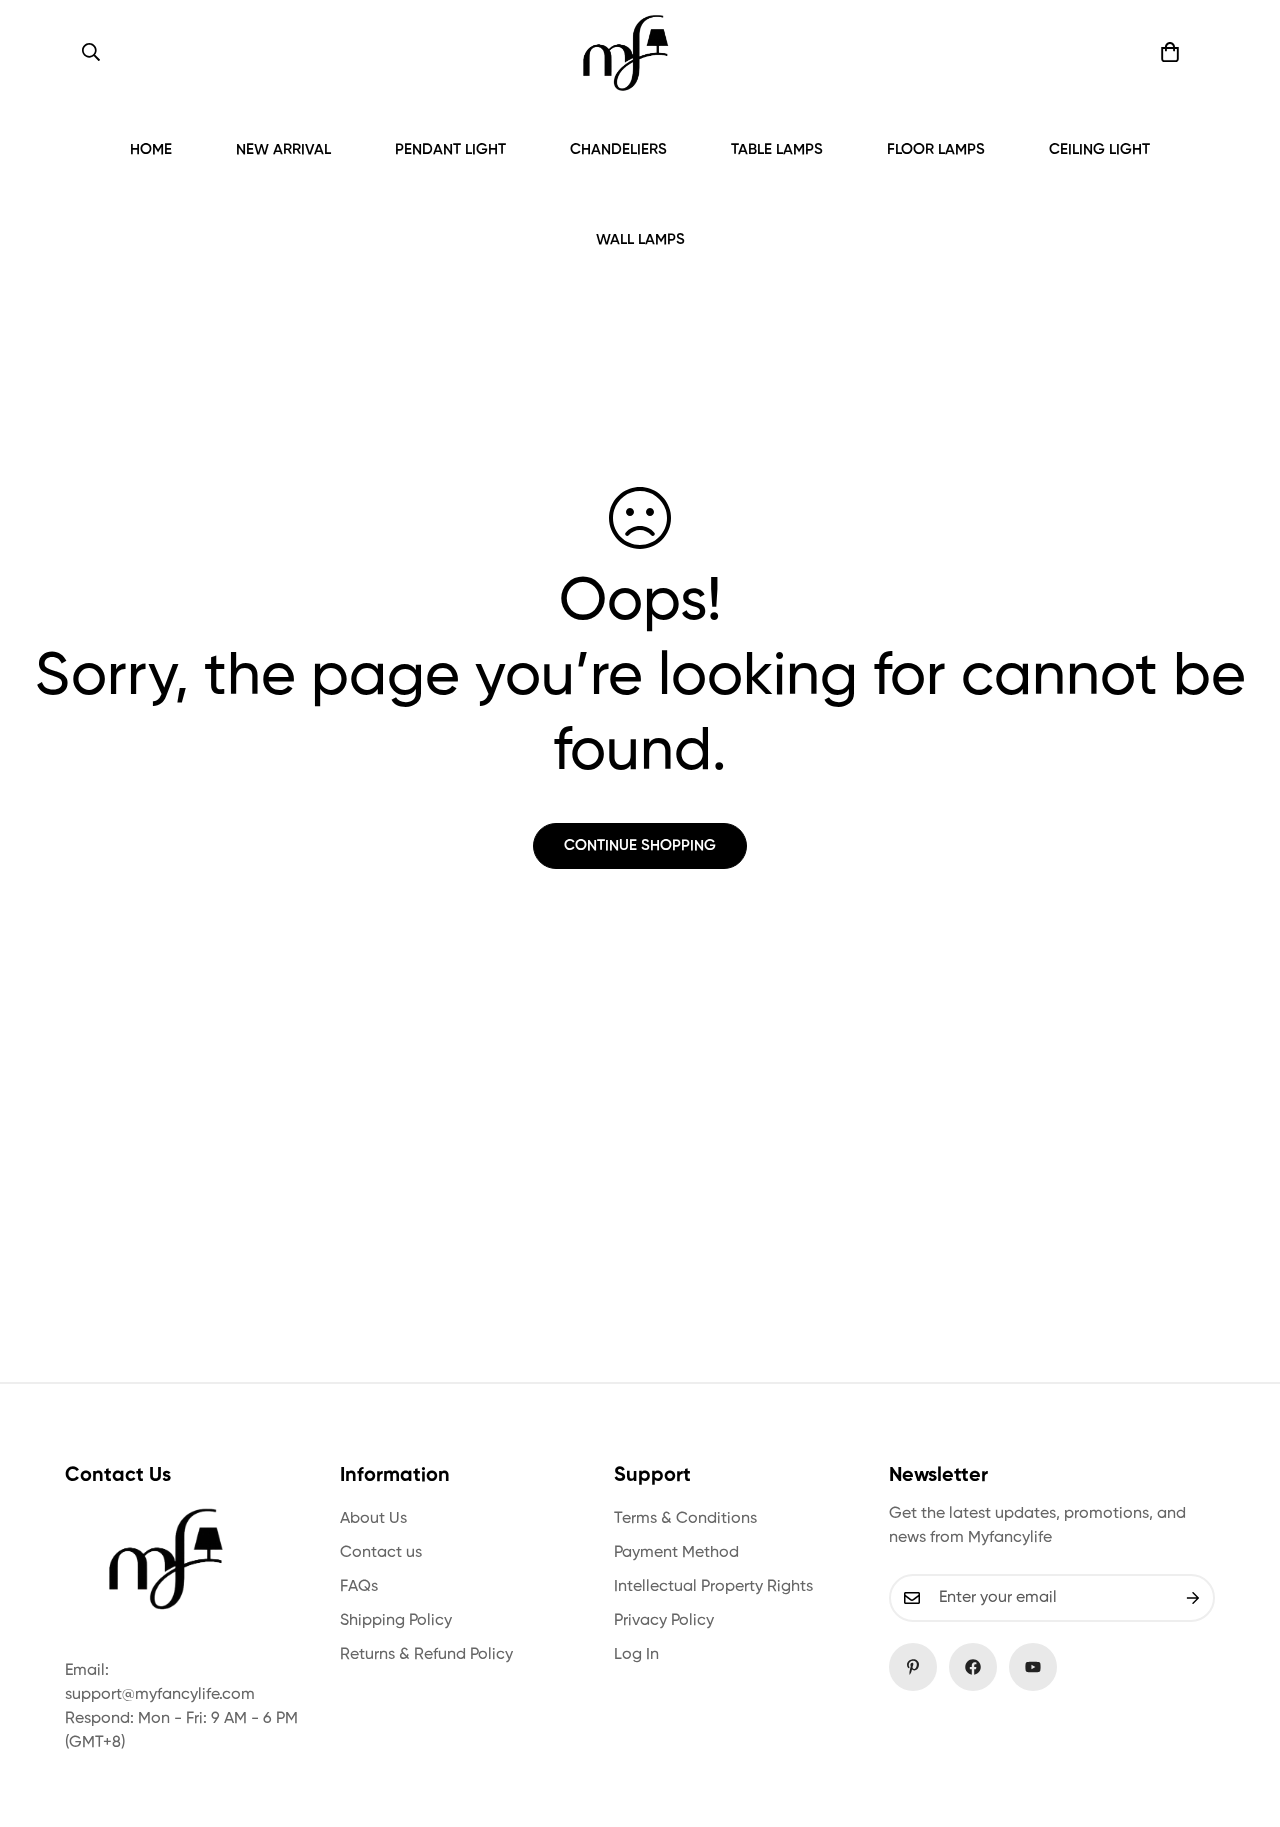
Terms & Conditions (685, 1519)
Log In (636, 1655)
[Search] (91, 52)
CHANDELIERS (618, 149)
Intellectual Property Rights (713, 1587)
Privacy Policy (664, 1621)
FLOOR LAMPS (936, 149)
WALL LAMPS (640, 239)
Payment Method (676, 1553)
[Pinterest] (913, 1667)
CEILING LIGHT (1099, 149)
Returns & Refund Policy (426, 1655)
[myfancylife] (625, 52)
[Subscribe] (1193, 1598)
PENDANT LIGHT (450, 149)
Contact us (381, 1553)
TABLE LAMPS (777, 149)
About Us (373, 1519)
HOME (151, 149)
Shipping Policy (396, 1621)
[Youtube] (1033, 1667)
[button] (1170, 52)
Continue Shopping (640, 845)
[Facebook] (973, 1667)
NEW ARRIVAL (283, 149)
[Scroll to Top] (1241, 1718)
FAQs (359, 1587)
